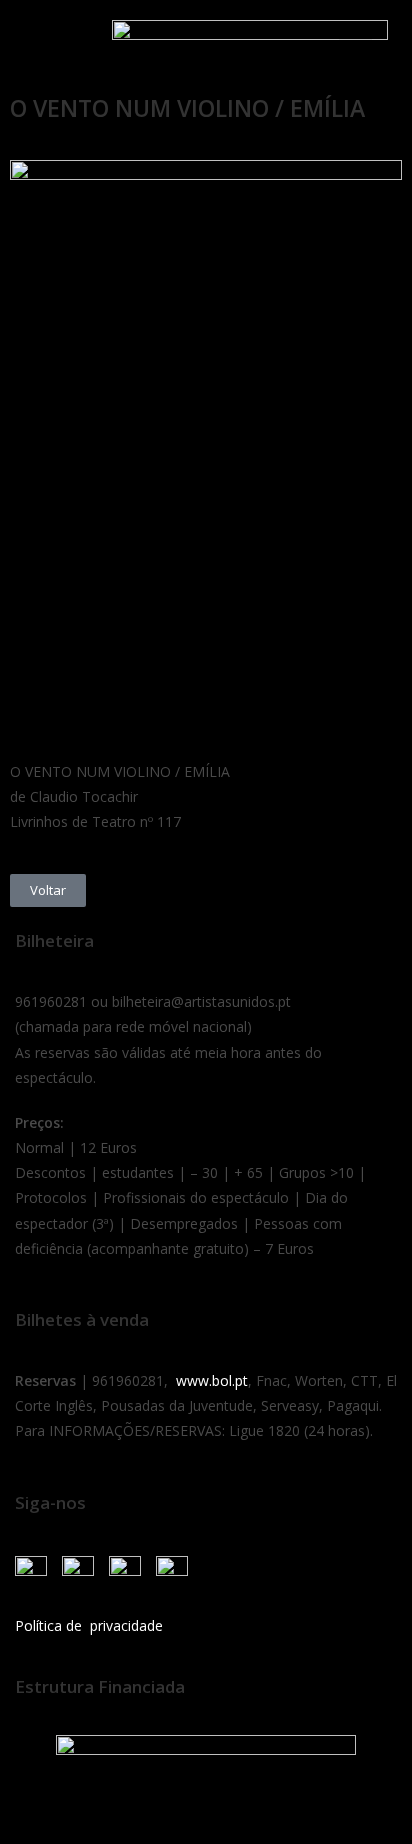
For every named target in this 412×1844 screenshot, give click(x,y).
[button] (39, 42)
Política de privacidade (89, 1625)
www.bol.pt (212, 1380)
